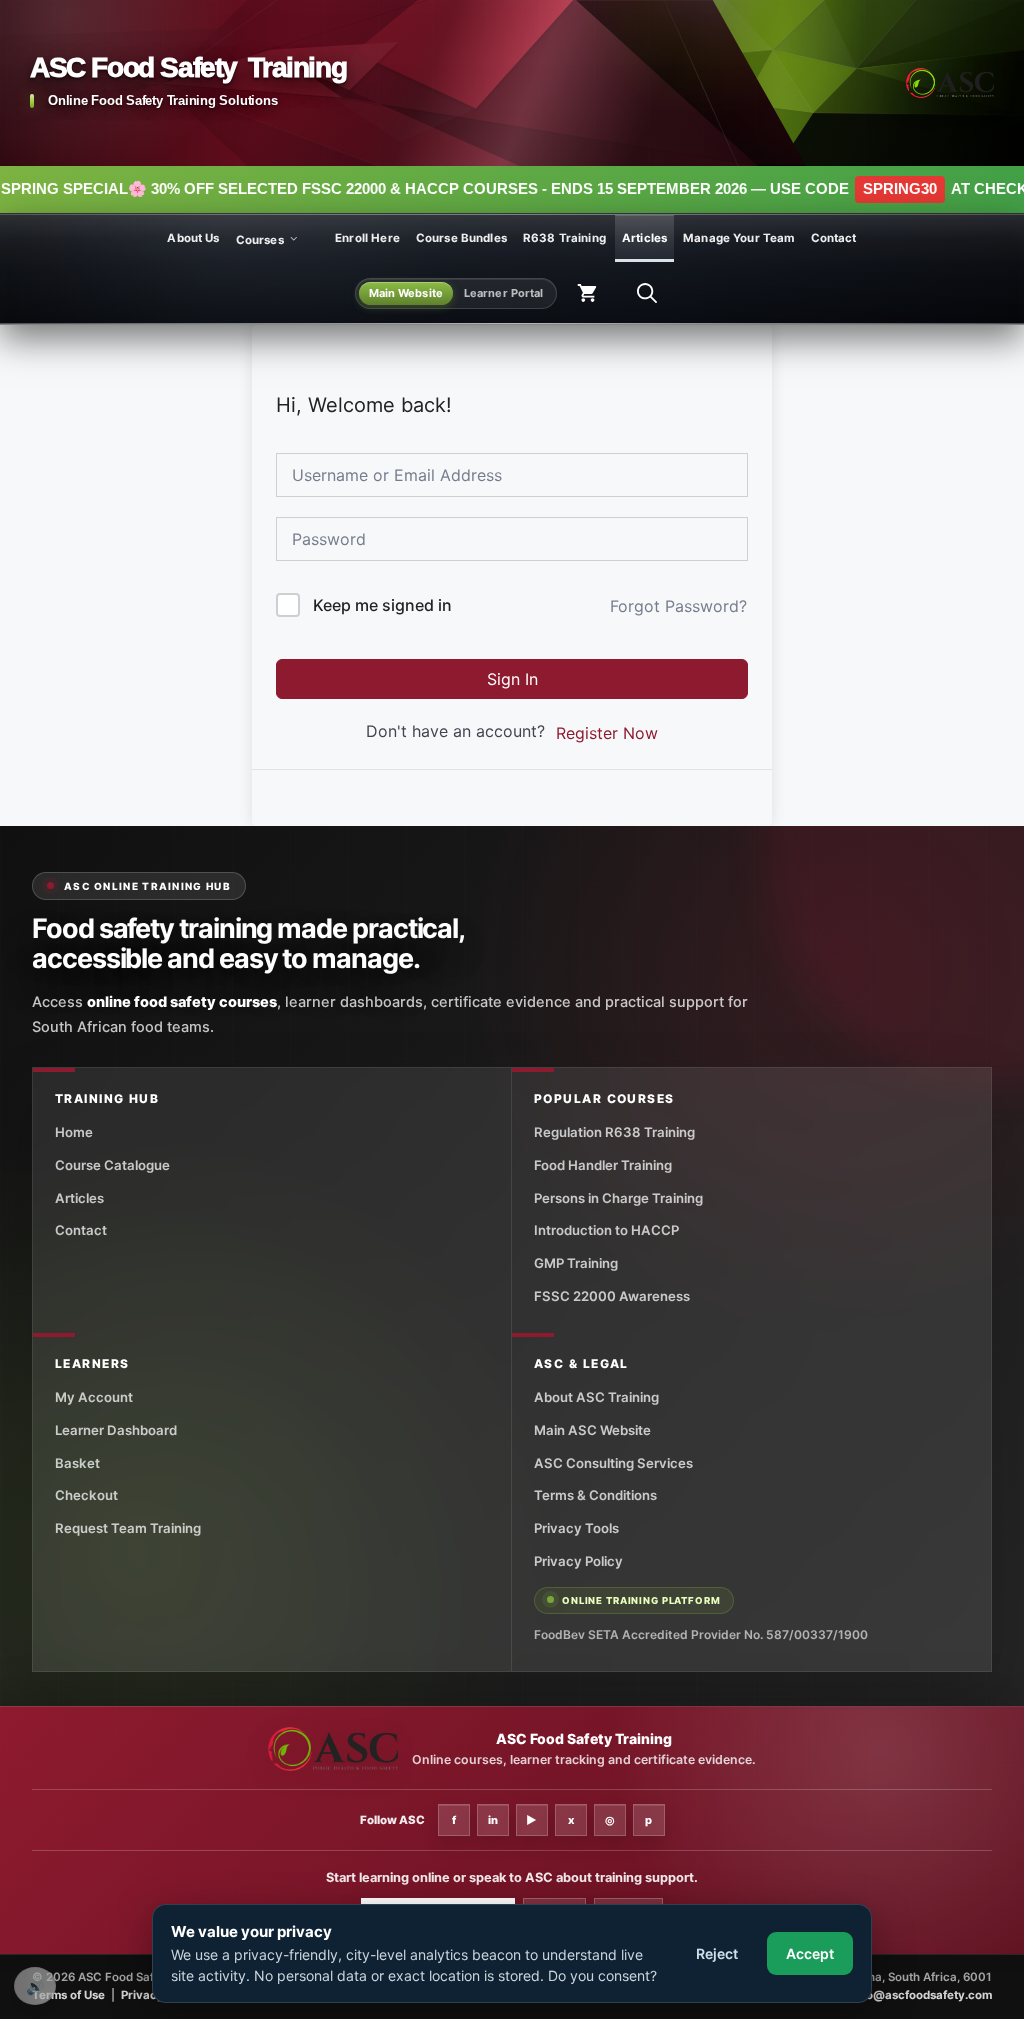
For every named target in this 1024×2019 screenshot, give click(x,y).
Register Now (607, 733)
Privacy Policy (578, 1561)
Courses (260, 239)
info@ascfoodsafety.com (922, 1995)
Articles (644, 238)
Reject (717, 1953)
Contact (834, 238)
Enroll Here (367, 238)
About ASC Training (596, 1397)
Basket (77, 1463)
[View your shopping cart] (587, 294)
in (493, 1820)
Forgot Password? (678, 606)
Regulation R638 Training (614, 1132)
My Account (94, 1397)
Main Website (406, 293)
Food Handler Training (603, 1165)
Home (74, 1132)
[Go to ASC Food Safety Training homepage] (950, 83)
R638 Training (564, 238)
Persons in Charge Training (618, 1198)
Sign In (512, 679)
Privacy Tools (576, 1528)
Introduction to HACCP (606, 1230)
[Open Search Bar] (647, 294)
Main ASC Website (592, 1430)
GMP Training (576, 1263)
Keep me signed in (382, 605)
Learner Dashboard (116, 1430)
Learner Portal (504, 293)
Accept (810, 1953)
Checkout (86, 1495)
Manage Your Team (738, 238)
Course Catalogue (112, 1165)
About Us (193, 238)
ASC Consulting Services (613, 1463)
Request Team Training (128, 1528)
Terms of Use (68, 1995)
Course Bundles (461, 238)
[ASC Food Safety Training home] (333, 1749)
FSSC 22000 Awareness (612, 1296)
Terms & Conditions (595, 1495)
